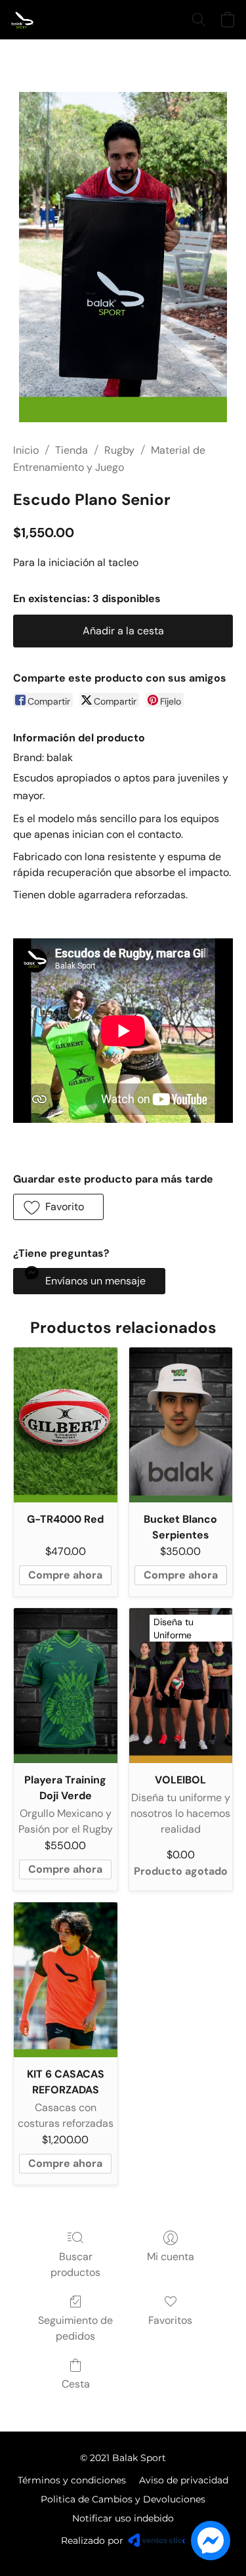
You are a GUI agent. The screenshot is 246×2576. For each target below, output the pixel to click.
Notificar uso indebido (123, 2518)
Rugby (119, 450)
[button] (24, 20)
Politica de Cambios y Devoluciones (123, 2499)
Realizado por (92, 2541)
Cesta (76, 2384)
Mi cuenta (171, 2257)
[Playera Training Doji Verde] (66, 1686)
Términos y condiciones (72, 2480)
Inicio (26, 450)
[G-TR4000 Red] (66, 1425)
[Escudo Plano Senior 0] (123, 257)
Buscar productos (75, 2264)
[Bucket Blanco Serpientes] (181, 1425)
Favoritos (170, 2320)
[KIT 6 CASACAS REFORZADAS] (66, 1980)
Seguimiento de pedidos (75, 2328)
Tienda (72, 450)
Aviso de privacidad (184, 2480)
